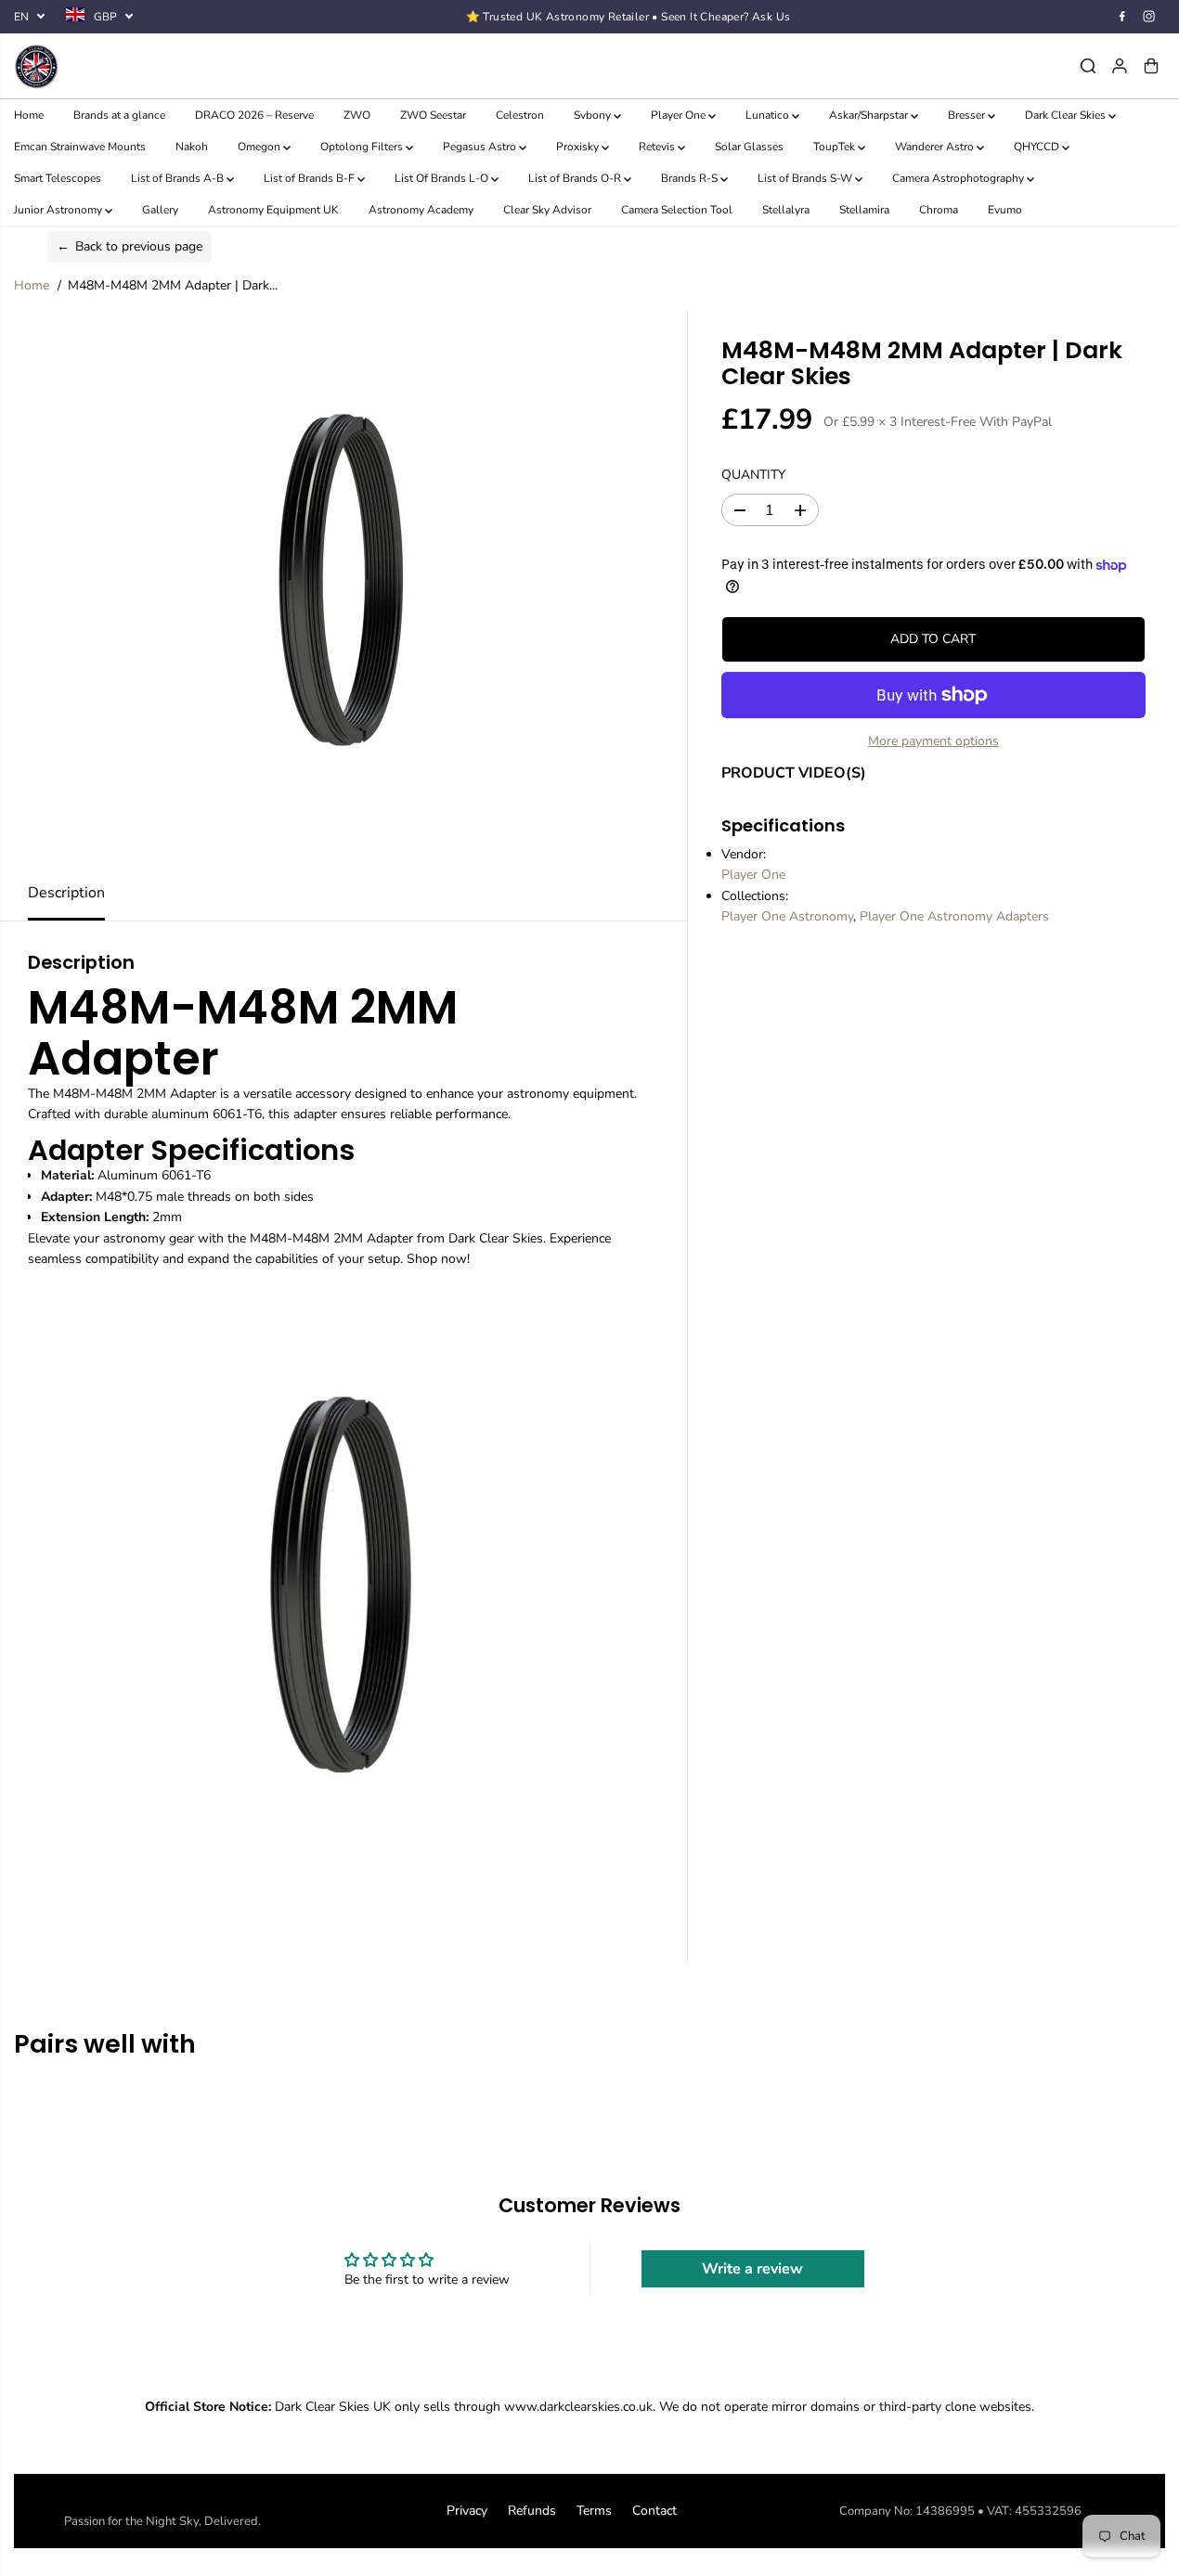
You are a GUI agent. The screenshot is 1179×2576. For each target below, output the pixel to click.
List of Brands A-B (179, 178)
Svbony (594, 115)
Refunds (532, 2511)
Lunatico (769, 115)
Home (29, 115)
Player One (680, 115)
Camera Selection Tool (677, 210)
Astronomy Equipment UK (273, 210)
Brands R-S (691, 178)
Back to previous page (130, 246)
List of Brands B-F (311, 178)
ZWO (357, 115)
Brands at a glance (119, 115)
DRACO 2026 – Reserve (254, 115)
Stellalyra (786, 210)
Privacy (467, 2511)
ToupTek (836, 147)
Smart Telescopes (58, 178)
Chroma (939, 210)
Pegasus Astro (481, 147)
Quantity (753, 475)
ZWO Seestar (433, 115)
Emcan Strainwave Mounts (80, 147)
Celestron (520, 115)
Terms (594, 2511)
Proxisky (579, 147)
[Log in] (1120, 66)
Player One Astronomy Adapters (954, 916)
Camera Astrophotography (959, 178)
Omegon (260, 147)
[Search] (1088, 66)
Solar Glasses (749, 147)
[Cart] (1151, 66)
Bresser (968, 115)
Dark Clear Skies (1067, 115)
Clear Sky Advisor (547, 210)
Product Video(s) (794, 773)
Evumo (1005, 210)
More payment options (933, 741)
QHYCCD (1038, 147)
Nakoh (192, 147)
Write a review (752, 2269)
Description (66, 893)
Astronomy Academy (421, 210)
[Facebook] (1122, 17)
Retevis (658, 147)
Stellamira (864, 210)
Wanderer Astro (936, 147)
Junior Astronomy (59, 210)
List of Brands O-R (576, 178)
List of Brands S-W (806, 178)
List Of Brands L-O (443, 178)
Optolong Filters (363, 147)
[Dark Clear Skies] (158, 66)
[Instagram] (1149, 17)
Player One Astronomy (787, 916)
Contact (654, 2511)
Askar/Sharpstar (870, 115)
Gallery (160, 210)
